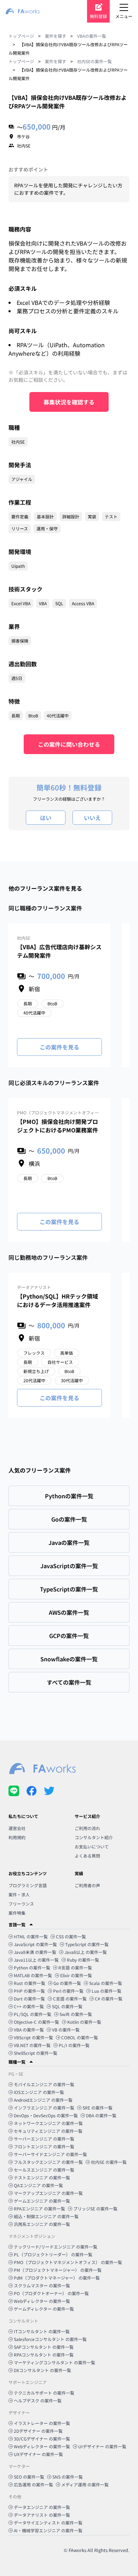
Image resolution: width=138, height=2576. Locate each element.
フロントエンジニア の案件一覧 (44, 2146)
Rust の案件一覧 (30, 1983)
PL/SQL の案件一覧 (33, 2014)
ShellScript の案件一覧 (36, 2053)
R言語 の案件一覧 (75, 1967)
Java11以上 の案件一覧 (36, 1960)
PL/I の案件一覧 (74, 2045)
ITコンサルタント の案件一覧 (42, 2331)
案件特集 (17, 1913)
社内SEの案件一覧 (94, 61)
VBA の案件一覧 (29, 2030)
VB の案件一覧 (66, 2030)
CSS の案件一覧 (71, 1936)
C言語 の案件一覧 (70, 1999)
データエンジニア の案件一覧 (42, 2507)
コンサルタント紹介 (94, 1837)
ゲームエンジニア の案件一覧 (42, 2201)
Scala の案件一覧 (106, 1983)
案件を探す (56, 36)
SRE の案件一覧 (97, 2108)
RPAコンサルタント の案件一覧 (44, 2355)
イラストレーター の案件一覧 (42, 2423)
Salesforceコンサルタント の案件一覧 (50, 2339)
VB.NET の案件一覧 (32, 2045)
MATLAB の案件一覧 (33, 1975)
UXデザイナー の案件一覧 (38, 2454)
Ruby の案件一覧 (83, 1960)
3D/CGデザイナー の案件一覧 (42, 2439)
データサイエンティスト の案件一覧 (48, 2523)
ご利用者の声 (87, 1885)
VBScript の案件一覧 (33, 2037)
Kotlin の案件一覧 (84, 2022)
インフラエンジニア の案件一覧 (44, 2108)
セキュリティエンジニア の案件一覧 (48, 2131)
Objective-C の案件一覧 (36, 2022)
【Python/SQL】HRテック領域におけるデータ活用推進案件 (57, 1300)
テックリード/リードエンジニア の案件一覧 (56, 2247)
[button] (69, 1925)
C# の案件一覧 (109, 1999)
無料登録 (98, 16)
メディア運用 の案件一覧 (85, 2484)
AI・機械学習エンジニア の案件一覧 (48, 2530)
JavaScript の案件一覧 (35, 1944)
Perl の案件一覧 (68, 1991)
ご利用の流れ (87, 1828)
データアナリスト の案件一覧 (42, 2515)
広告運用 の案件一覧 (33, 2484)
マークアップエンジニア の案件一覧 (48, 2193)
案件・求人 (19, 1894)
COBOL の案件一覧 (80, 2037)
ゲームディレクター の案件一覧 (44, 2309)
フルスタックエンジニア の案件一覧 (48, 2162)
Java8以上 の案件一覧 (86, 1952)
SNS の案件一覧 (68, 2477)
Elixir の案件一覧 (76, 1975)
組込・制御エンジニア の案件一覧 (46, 2216)
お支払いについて (92, 1846)
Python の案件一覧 (32, 1967)
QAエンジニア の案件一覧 (38, 2185)
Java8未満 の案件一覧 (35, 1952)
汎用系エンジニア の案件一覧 (42, 2224)
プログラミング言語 (28, 1885)
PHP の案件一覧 (29, 1991)
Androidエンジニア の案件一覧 (43, 2100)
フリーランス (21, 1904)
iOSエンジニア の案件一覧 (39, 2092)
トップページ (21, 36)
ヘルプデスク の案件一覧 (38, 2400)
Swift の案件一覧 (76, 2014)
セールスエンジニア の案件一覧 (44, 2170)
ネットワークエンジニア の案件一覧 (48, 2123)
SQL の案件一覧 (67, 2006)
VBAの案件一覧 (92, 36)
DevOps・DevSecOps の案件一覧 (46, 2115)
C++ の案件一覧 (29, 2006)
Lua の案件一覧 (107, 1991)
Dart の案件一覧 (29, 1999)
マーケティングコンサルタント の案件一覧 (54, 2362)
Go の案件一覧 (67, 1983)
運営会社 (17, 1828)
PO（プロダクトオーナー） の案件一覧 (51, 2293)
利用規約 (17, 1837)
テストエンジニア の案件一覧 (42, 2177)
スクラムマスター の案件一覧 (42, 2285)
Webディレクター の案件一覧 (42, 2301)
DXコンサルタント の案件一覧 (42, 2370)
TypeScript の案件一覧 (87, 1944)
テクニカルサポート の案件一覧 (44, 2393)
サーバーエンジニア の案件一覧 (44, 2139)
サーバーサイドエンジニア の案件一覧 (50, 2154)
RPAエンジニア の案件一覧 (39, 2208)
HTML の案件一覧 (31, 1936)
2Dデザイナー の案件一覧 (38, 2431)
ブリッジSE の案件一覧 (95, 2208)
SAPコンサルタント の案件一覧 (44, 2347)
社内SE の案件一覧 (109, 2162)
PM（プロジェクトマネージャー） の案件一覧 (58, 2270)
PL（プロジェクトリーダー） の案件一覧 (53, 2254)
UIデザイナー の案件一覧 (102, 2446)
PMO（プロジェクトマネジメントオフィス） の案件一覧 (68, 2262)
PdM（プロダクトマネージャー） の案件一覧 (57, 2278)
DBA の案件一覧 (101, 2115)
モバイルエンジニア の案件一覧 (44, 2084)
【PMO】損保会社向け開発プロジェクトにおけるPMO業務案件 (57, 1126)
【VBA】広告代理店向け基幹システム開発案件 (59, 951)
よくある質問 (87, 1856)
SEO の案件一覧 (29, 2477)
